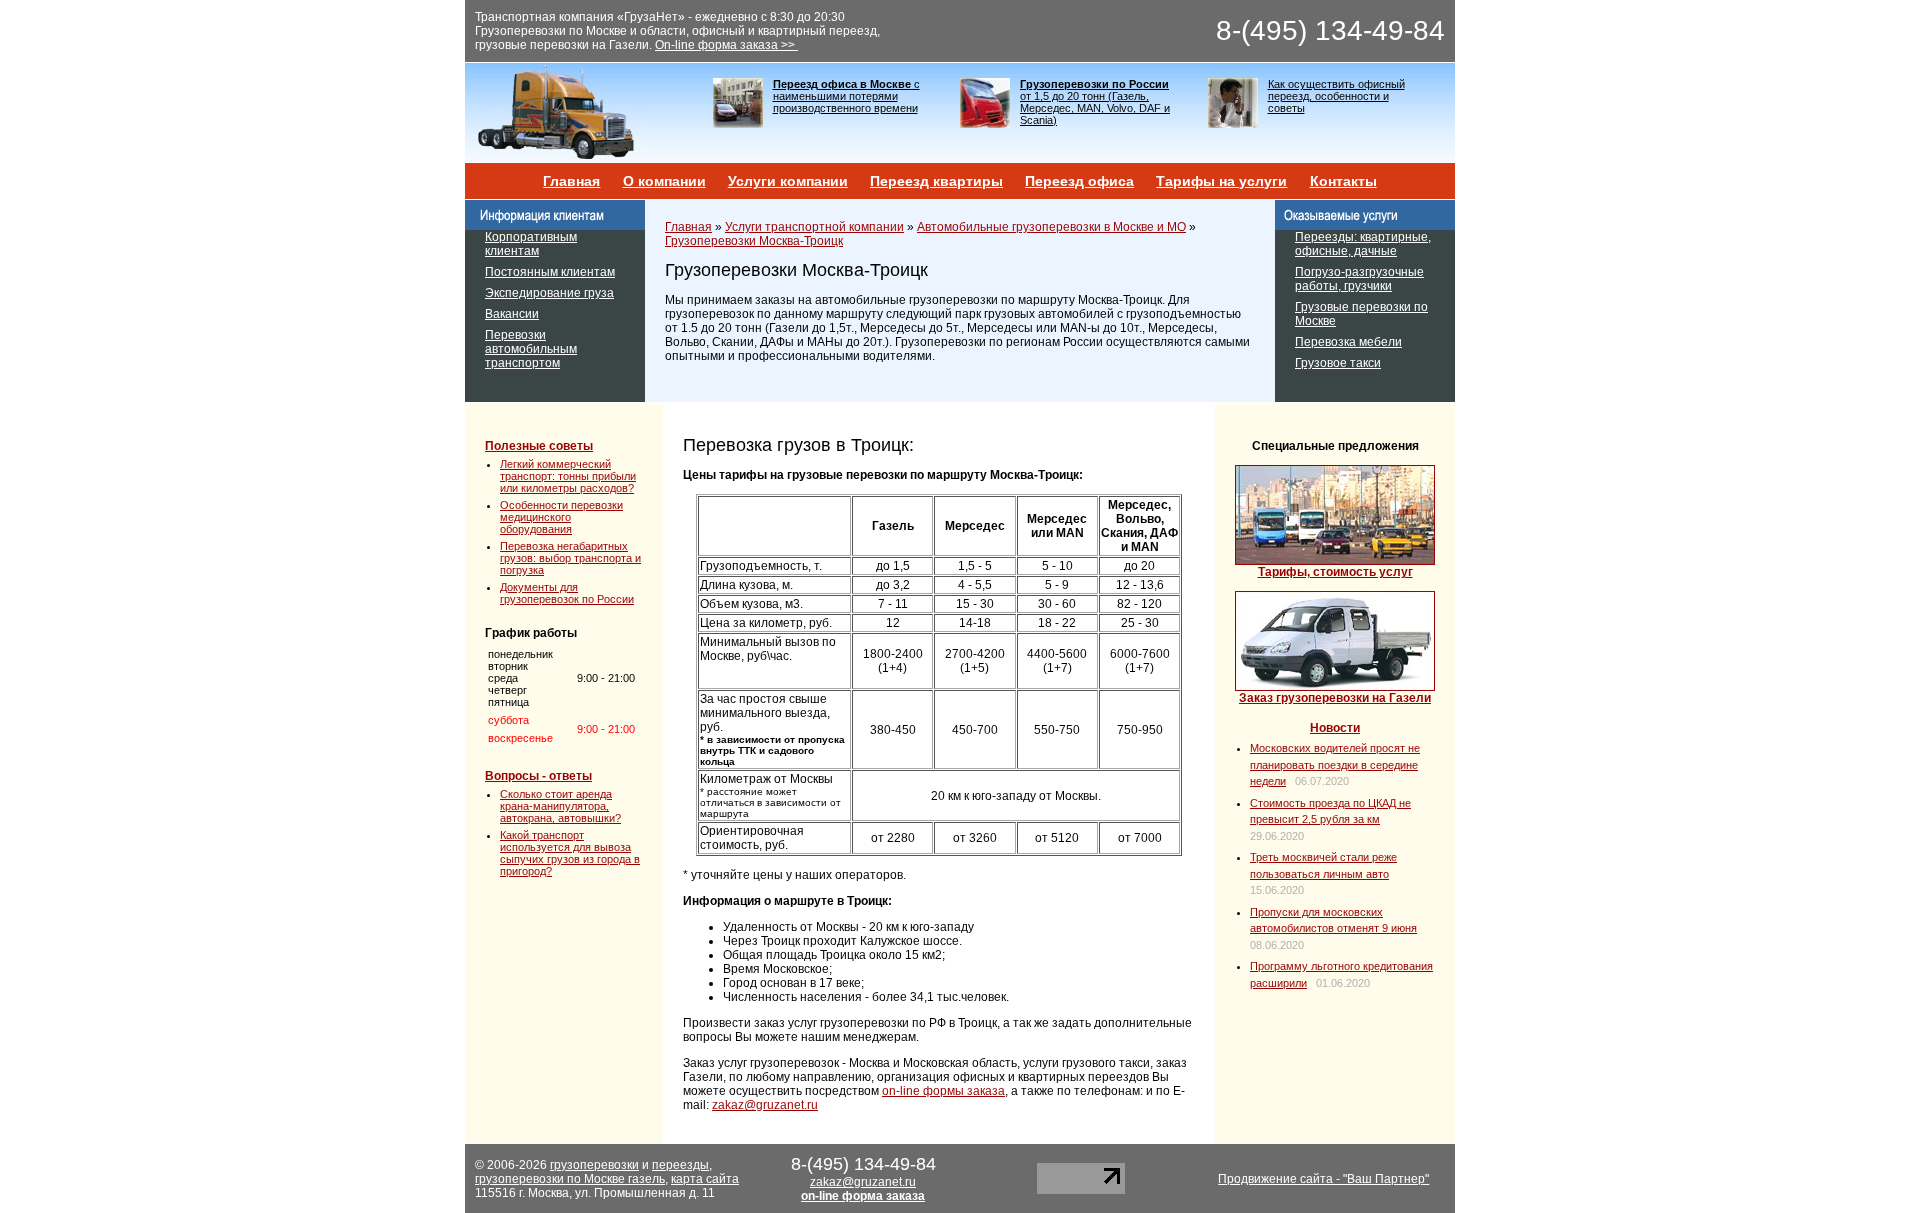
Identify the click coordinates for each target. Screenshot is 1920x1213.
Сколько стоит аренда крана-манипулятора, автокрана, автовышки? (560, 806)
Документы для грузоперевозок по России (567, 593)
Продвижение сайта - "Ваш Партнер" (1323, 1179)
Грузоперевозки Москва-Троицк (754, 241)
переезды (680, 1165)
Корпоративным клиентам (531, 244)
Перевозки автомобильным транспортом (531, 349)
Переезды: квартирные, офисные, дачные (1363, 244)
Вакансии (512, 314)
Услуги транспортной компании (814, 227)
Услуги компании (788, 181)
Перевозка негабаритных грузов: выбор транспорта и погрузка (570, 558)
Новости (1335, 728)
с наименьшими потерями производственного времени (846, 96)
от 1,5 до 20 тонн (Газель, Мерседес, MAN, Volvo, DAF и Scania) (1095, 102)
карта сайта (705, 1179)
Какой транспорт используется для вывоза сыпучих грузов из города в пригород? (570, 853)
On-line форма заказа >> (726, 45)
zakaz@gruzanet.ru (765, 1105)
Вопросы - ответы (538, 776)
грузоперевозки (594, 1165)
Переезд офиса (1079, 181)
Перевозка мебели (1348, 342)
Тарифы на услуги (1221, 181)
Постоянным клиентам (550, 272)
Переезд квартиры (936, 181)
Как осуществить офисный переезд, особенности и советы (1336, 96)
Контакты (1343, 181)
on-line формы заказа (943, 1091)
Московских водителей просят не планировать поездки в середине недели (1335, 764)
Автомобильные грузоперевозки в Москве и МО (1051, 227)
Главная (571, 181)
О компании (664, 181)
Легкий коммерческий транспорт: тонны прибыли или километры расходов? (568, 476)
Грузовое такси (1338, 363)
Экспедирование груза (549, 293)
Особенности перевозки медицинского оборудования (561, 517)
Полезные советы (539, 446)
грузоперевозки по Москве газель (570, 1179)
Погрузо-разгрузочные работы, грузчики (1359, 279)
